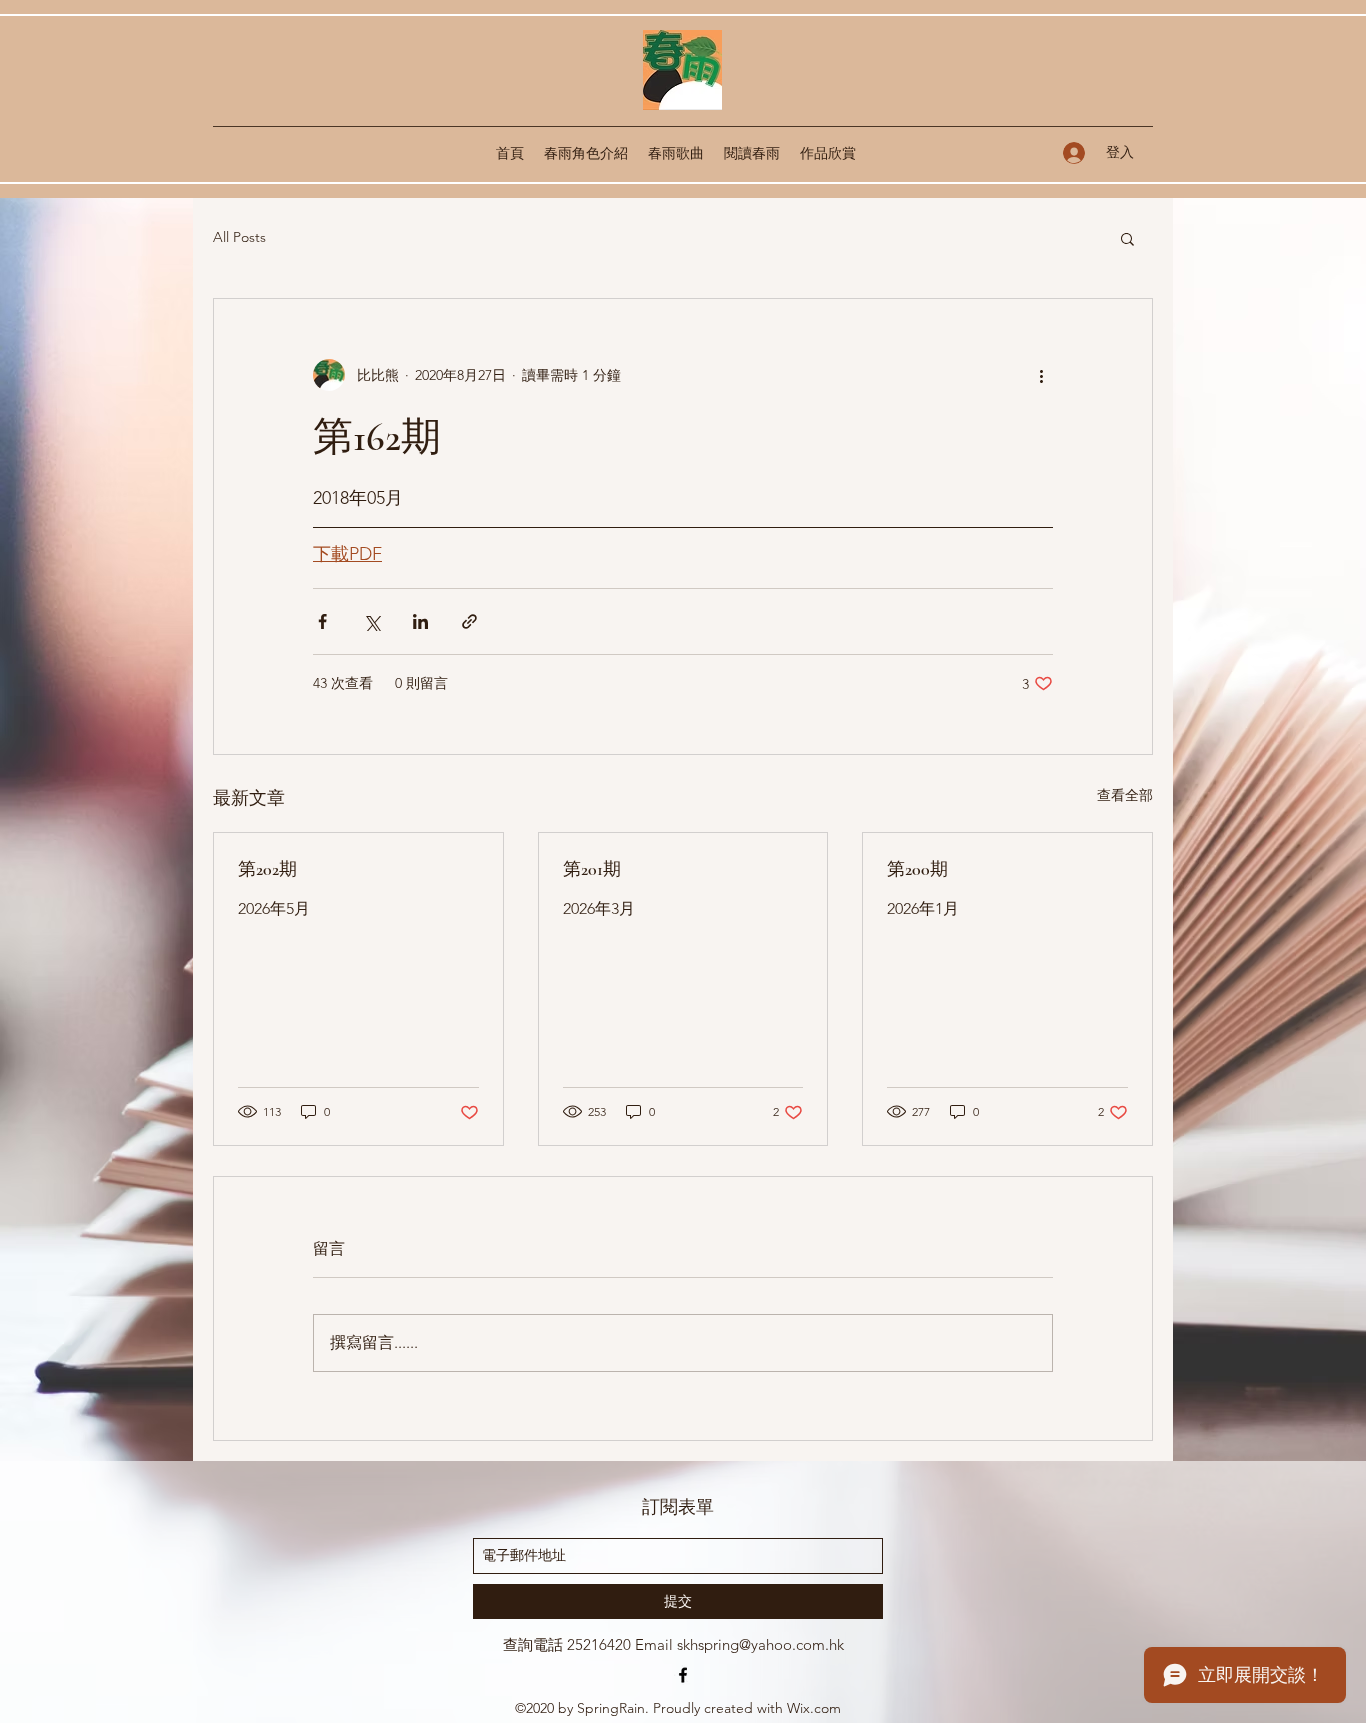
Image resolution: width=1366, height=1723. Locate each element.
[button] (1127, 238)
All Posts (239, 237)
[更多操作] (1041, 375)
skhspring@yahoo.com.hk (760, 1644)
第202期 (267, 869)
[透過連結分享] (469, 621)
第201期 (592, 869)
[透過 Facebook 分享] (322, 621)
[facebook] (683, 1675)
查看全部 (1125, 795)
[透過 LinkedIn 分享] (420, 621)
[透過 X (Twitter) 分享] (371, 621)
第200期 (917, 869)
